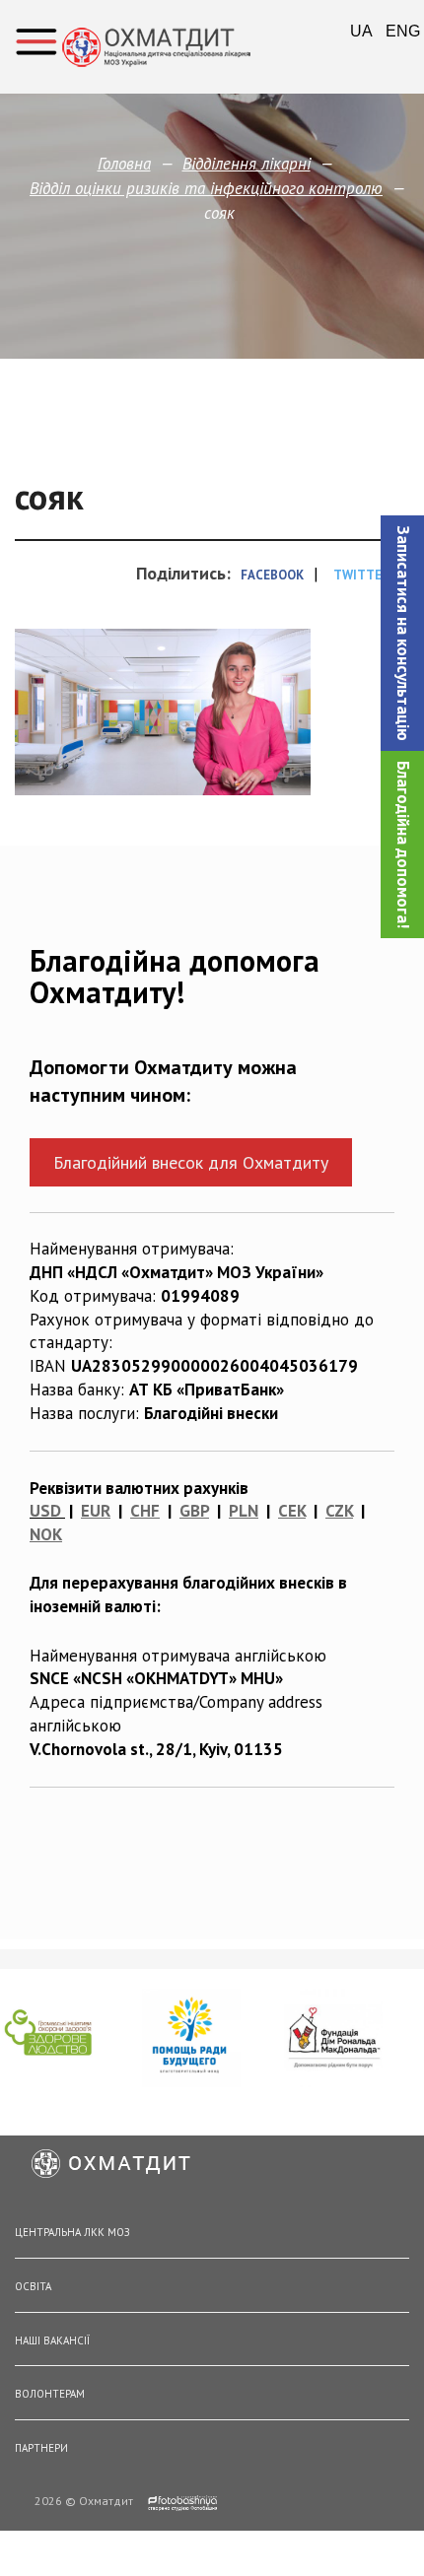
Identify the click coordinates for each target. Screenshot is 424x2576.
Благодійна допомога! (403, 845)
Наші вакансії (52, 2340)
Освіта (33, 2286)
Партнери (41, 2448)
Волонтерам (50, 2394)
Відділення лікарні (247, 164)
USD (45, 1511)
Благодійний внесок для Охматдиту (191, 1162)
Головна (124, 164)
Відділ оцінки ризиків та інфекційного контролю (206, 188)
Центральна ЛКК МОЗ (72, 2232)
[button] (402, 633)
